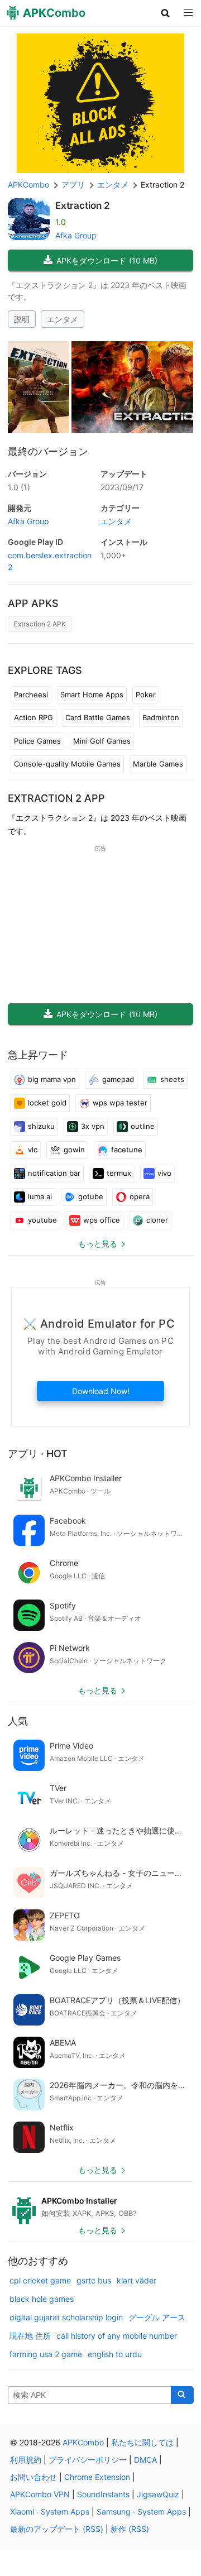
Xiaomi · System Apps (50, 2512)
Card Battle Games (98, 717)
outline (143, 1126)
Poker (146, 695)
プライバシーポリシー (88, 2460)
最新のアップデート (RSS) (57, 2529)
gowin (74, 1150)
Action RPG (33, 717)
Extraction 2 (83, 205)
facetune (127, 1150)
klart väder (137, 2280)
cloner (157, 1220)
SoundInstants (103, 2494)
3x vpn (93, 1126)
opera (140, 1196)
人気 (18, 1721)
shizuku (41, 1126)
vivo (164, 1173)
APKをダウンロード (107, 260)
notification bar (54, 1173)
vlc (33, 1150)
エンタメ (63, 319)
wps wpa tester (120, 1103)
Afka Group (76, 235)
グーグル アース (157, 2317)
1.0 (19, 487)
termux (119, 1173)
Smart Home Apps (92, 695)
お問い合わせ (33, 2477)
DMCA (145, 2460)
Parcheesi (31, 695)
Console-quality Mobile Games (67, 764)
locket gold (47, 1103)
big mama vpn (52, 1079)
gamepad (118, 1079)
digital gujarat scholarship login (66, 2317)
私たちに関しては (142, 2442)
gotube (91, 1196)
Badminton (161, 717)
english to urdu (115, 2354)
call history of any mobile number (117, 2336)
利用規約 (26, 2460)
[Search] (182, 2395)
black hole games (42, 2299)
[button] (166, 13)
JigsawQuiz (158, 2494)
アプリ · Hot (38, 1454)
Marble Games (158, 764)
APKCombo (28, 185)
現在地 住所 (30, 2336)
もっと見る (98, 1244)
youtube (42, 1220)
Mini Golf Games (102, 741)
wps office (102, 1220)
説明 (22, 319)
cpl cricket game (40, 2280)
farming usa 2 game (46, 2354)
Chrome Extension (97, 2477)
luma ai (40, 1196)
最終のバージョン (48, 451)
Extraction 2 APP (56, 798)
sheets (172, 1079)
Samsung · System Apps (141, 2512)
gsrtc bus (94, 2280)
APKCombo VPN (40, 2494)
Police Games (37, 741)
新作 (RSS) (130, 2529)
